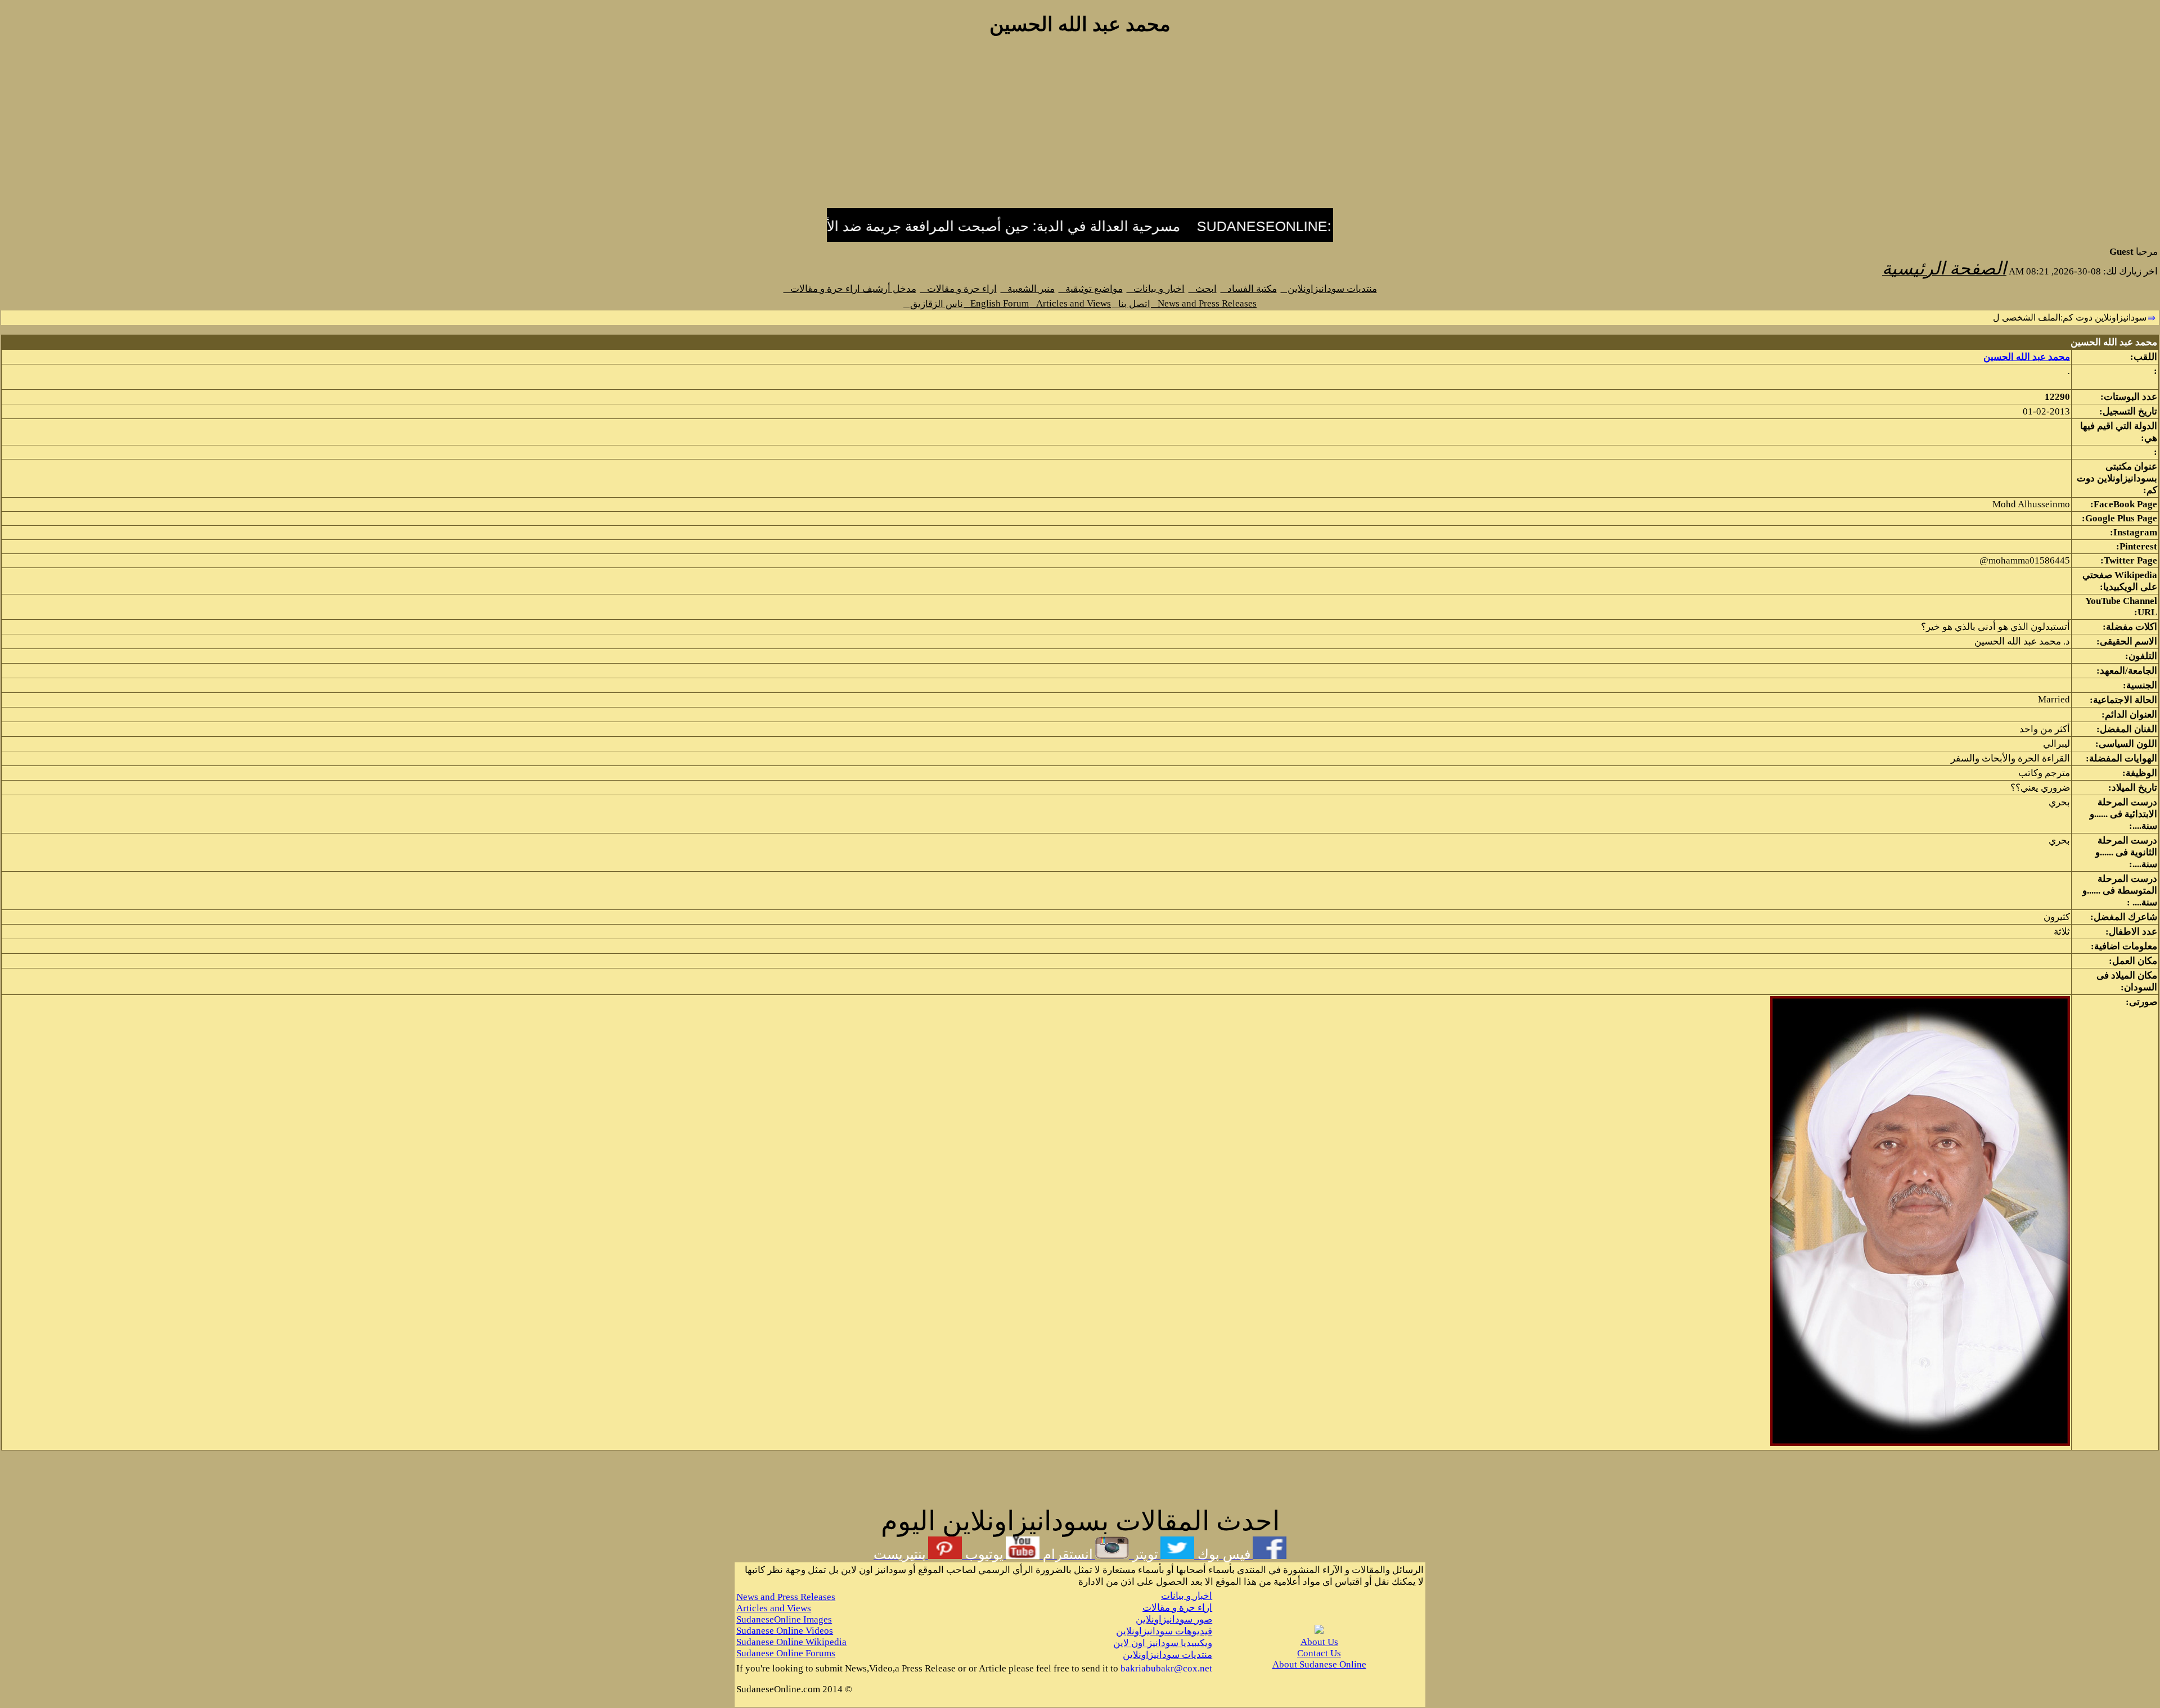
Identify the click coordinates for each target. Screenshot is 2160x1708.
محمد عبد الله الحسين (2027, 357)
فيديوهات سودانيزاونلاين (1164, 1631)
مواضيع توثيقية (1091, 289)
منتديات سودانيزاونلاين (1329, 289)
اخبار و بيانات (1156, 289)
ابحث (1203, 289)
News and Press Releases (1204, 303)
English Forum (996, 303)
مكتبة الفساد (1249, 289)
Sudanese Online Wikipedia (791, 1642)
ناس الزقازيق (933, 304)
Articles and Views (1070, 303)
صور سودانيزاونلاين (1174, 1619)
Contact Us (1319, 1653)
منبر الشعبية (1028, 289)
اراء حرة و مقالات (958, 289)
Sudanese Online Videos (785, 1631)
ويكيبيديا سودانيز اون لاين (1163, 1643)
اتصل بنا (1131, 304)
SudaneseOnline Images (784, 1619)
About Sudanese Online (1319, 1664)
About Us (1319, 1642)
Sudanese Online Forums (786, 1653)
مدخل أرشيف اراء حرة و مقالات (850, 289)
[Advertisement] (1080, 128)
